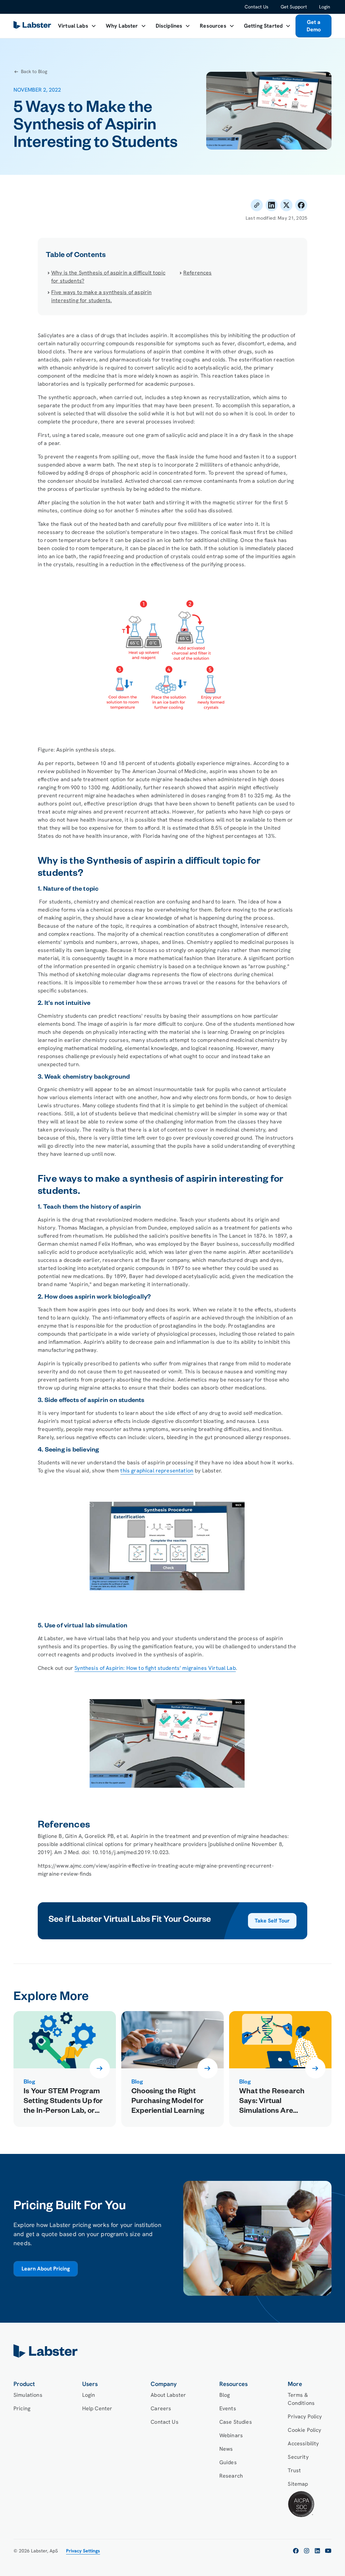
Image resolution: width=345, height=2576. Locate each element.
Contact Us (257, 7)
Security (298, 2457)
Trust (294, 2470)
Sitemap (298, 2484)
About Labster (168, 2395)
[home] (172, 2351)
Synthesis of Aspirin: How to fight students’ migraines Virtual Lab (155, 1668)
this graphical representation (157, 1471)
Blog (225, 2395)
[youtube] (328, 2551)
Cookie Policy (304, 2430)
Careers (161, 2408)
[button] (77, 26)
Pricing (22, 2408)
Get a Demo (314, 26)
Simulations (28, 2395)
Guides (228, 2462)
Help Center (97, 2408)
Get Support (294, 7)
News (226, 2449)
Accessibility (303, 2443)
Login (325, 7)
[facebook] (296, 2551)
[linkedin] (317, 2551)
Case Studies (236, 2422)
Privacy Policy (305, 2416)
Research (231, 2476)
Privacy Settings (83, 2551)
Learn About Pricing (46, 2269)
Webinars (231, 2435)
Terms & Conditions (301, 2399)
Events (228, 2408)
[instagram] (307, 2551)
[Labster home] (33, 26)
